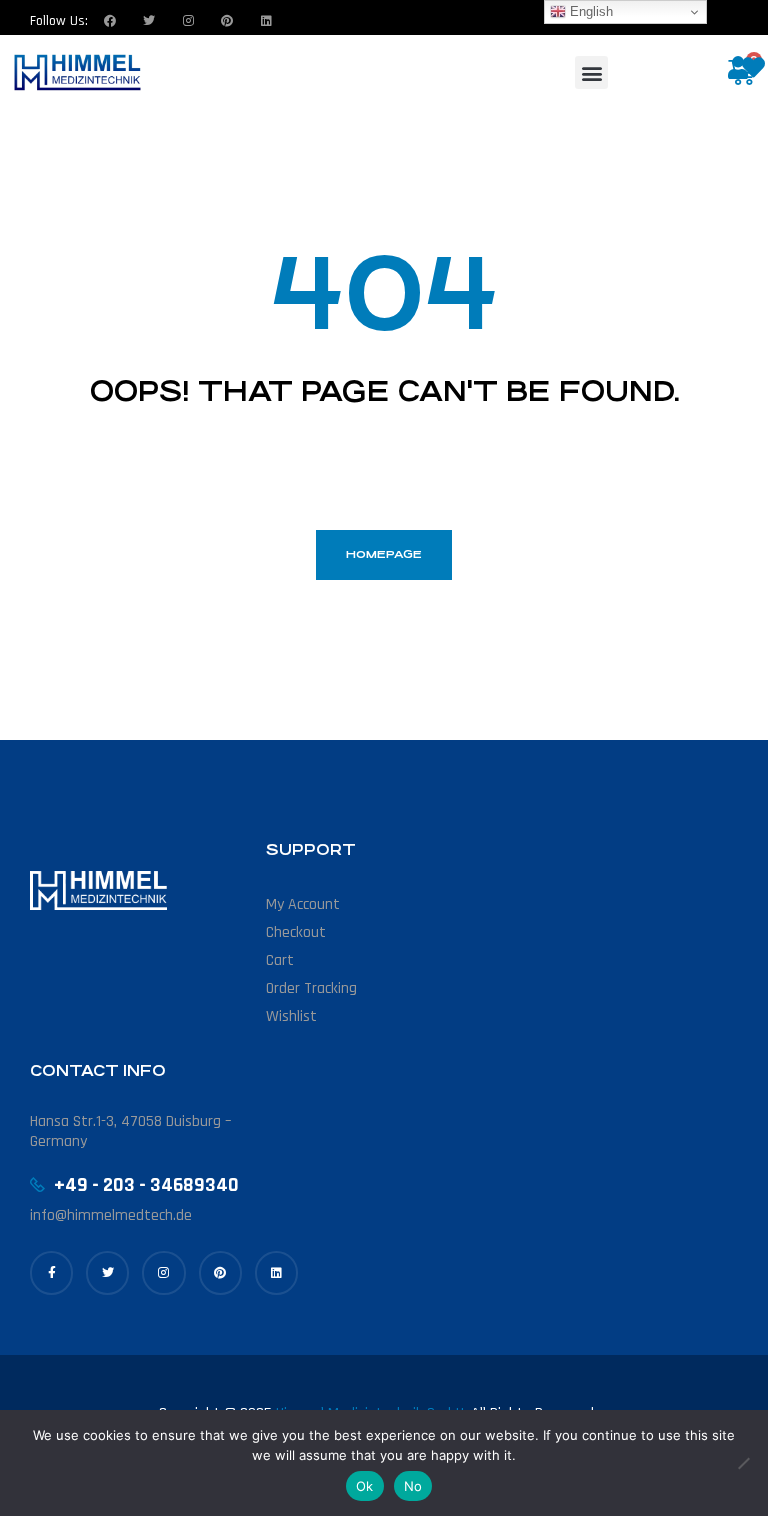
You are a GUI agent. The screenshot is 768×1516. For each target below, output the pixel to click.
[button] (591, 72)
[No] (743, 1463)
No (413, 1486)
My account (303, 904)
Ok (365, 1486)
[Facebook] (110, 21)
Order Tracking (311, 988)
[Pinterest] (220, 1272)
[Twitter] (149, 21)
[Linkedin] (266, 21)
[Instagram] (188, 21)
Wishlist (291, 1016)
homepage (384, 554)
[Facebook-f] (51, 1272)
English (589, 11)
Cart (280, 960)
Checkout (296, 932)
